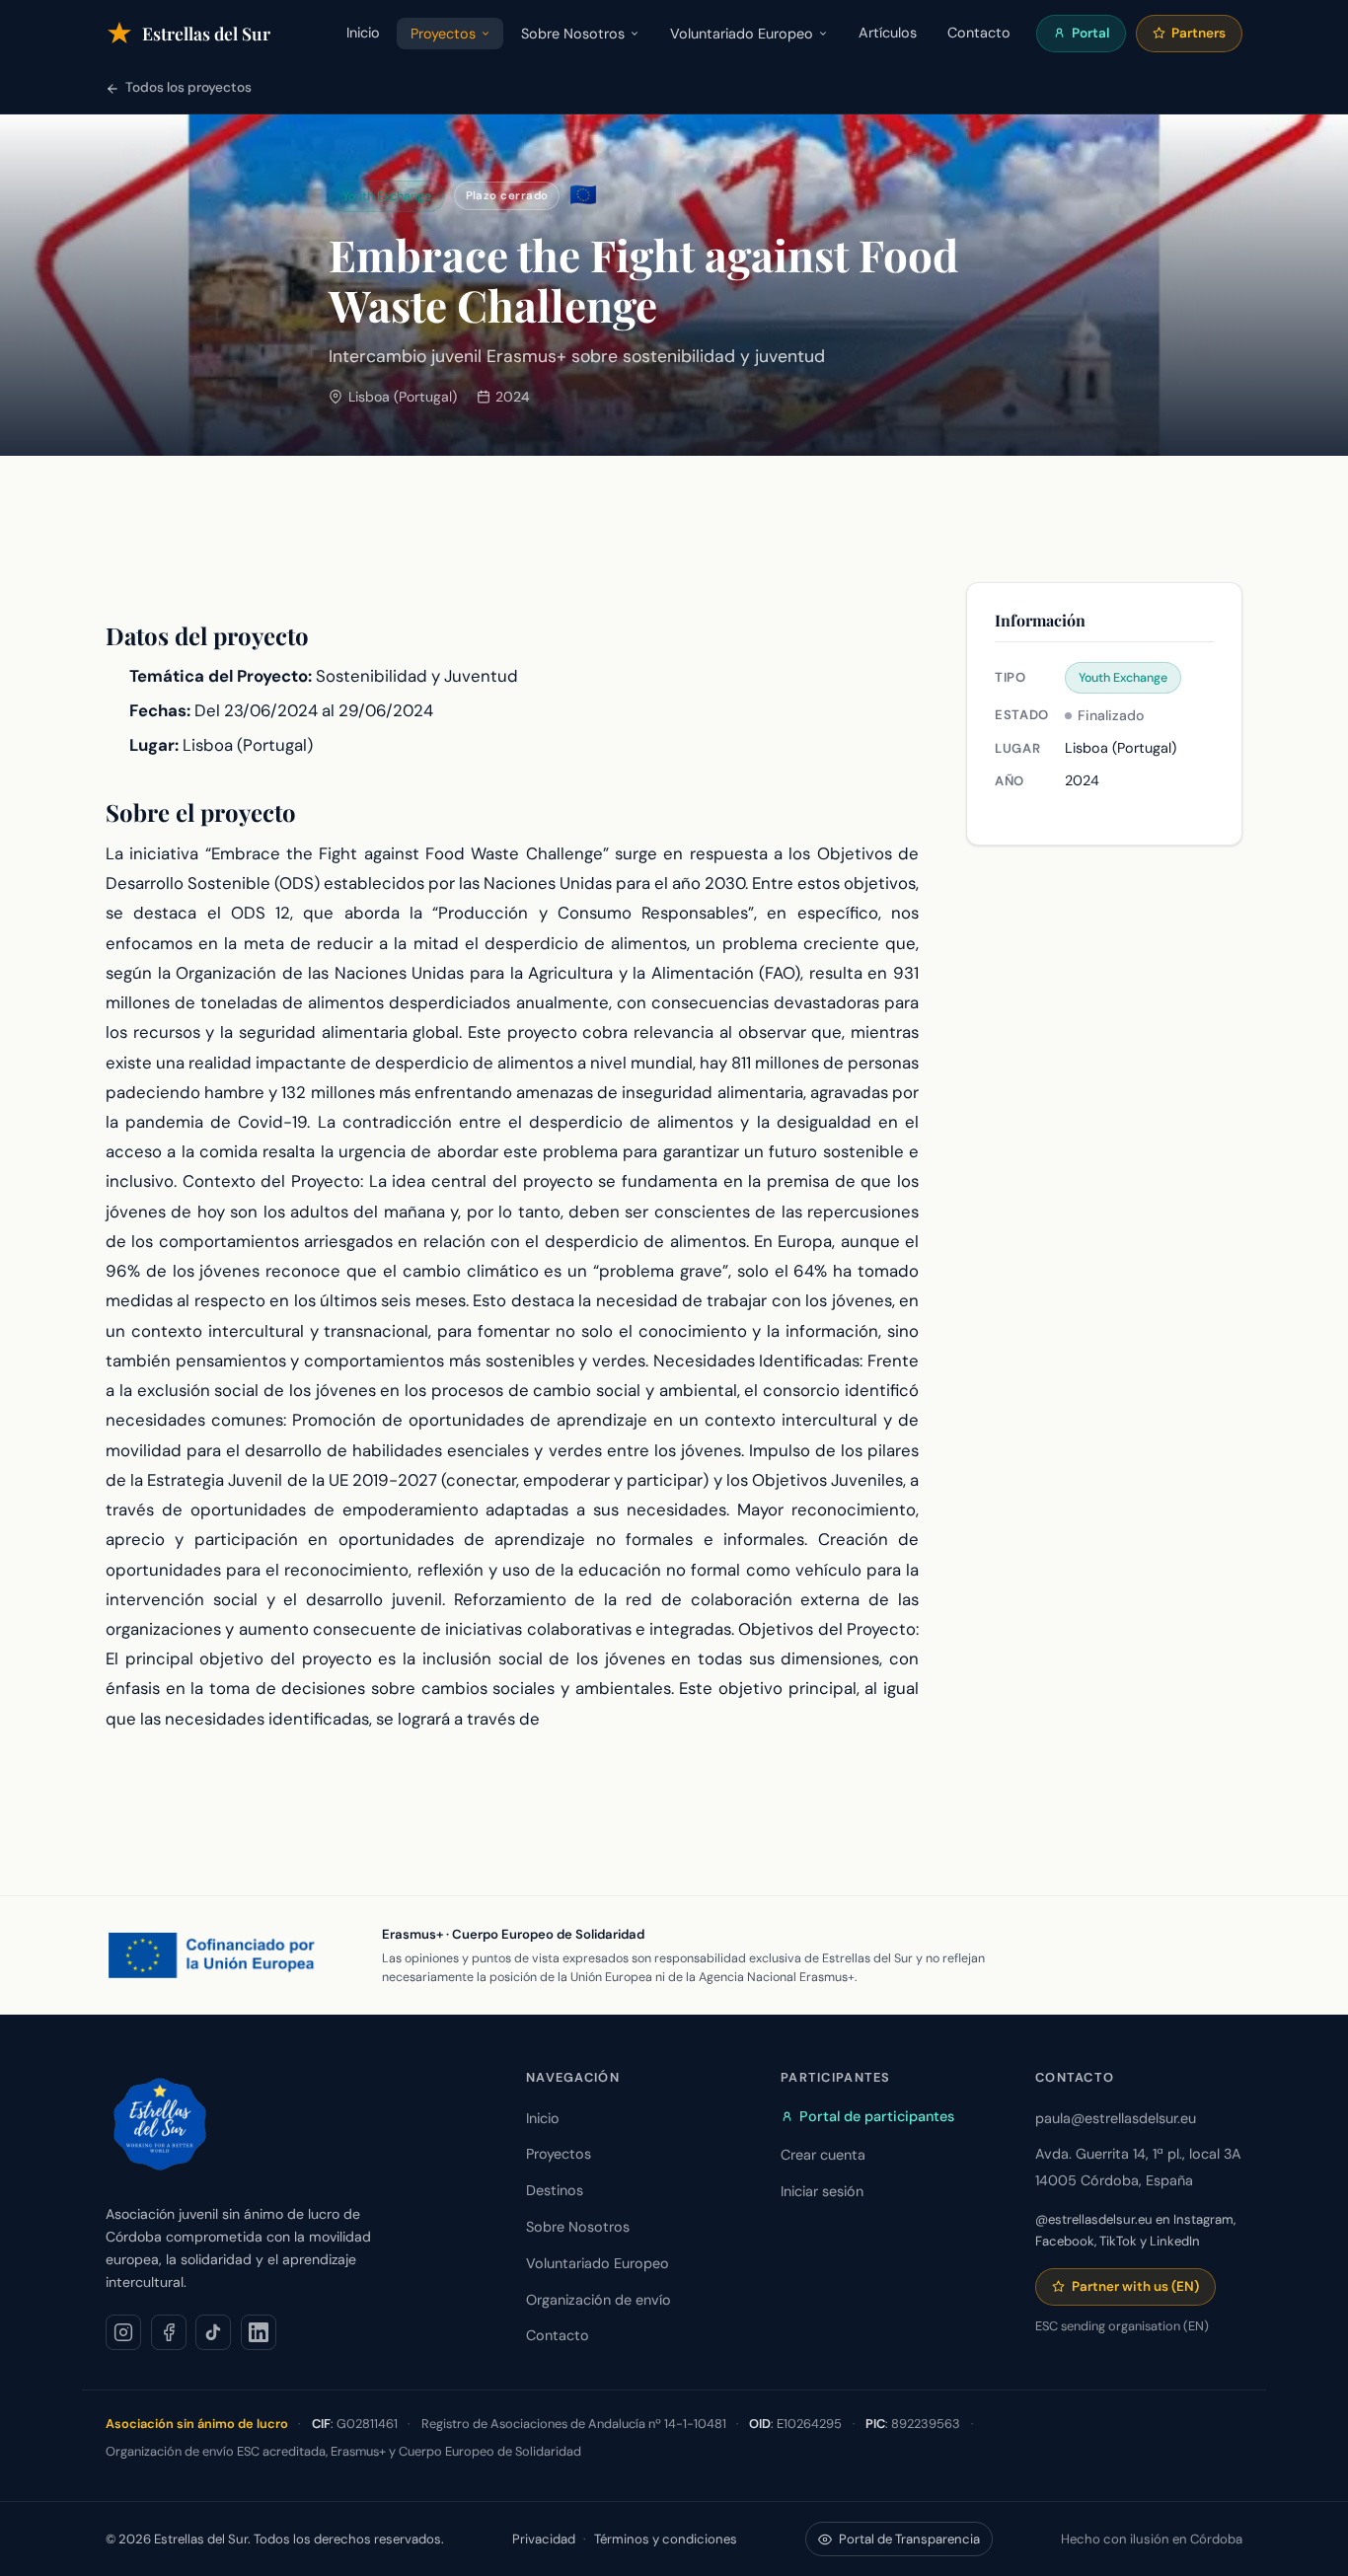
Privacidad (544, 2539)
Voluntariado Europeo (742, 34)
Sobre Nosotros (573, 34)
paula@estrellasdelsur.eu (1116, 2118)
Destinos (555, 2190)
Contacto (979, 33)
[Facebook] (169, 2332)
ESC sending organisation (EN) (1122, 2326)
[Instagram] (123, 2332)
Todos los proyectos (188, 87)
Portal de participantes (877, 2116)
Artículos (888, 33)
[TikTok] (213, 2332)
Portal (1090, 33)
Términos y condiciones (666, 2539)
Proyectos (443, 34)
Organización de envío (599, 2300)
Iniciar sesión (822, 2191)
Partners (1198, 33)
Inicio (363, 33)
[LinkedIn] (259, 2332)
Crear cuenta (823, 2155)
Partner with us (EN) (1135, 2286)
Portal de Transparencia (909, 2539)
